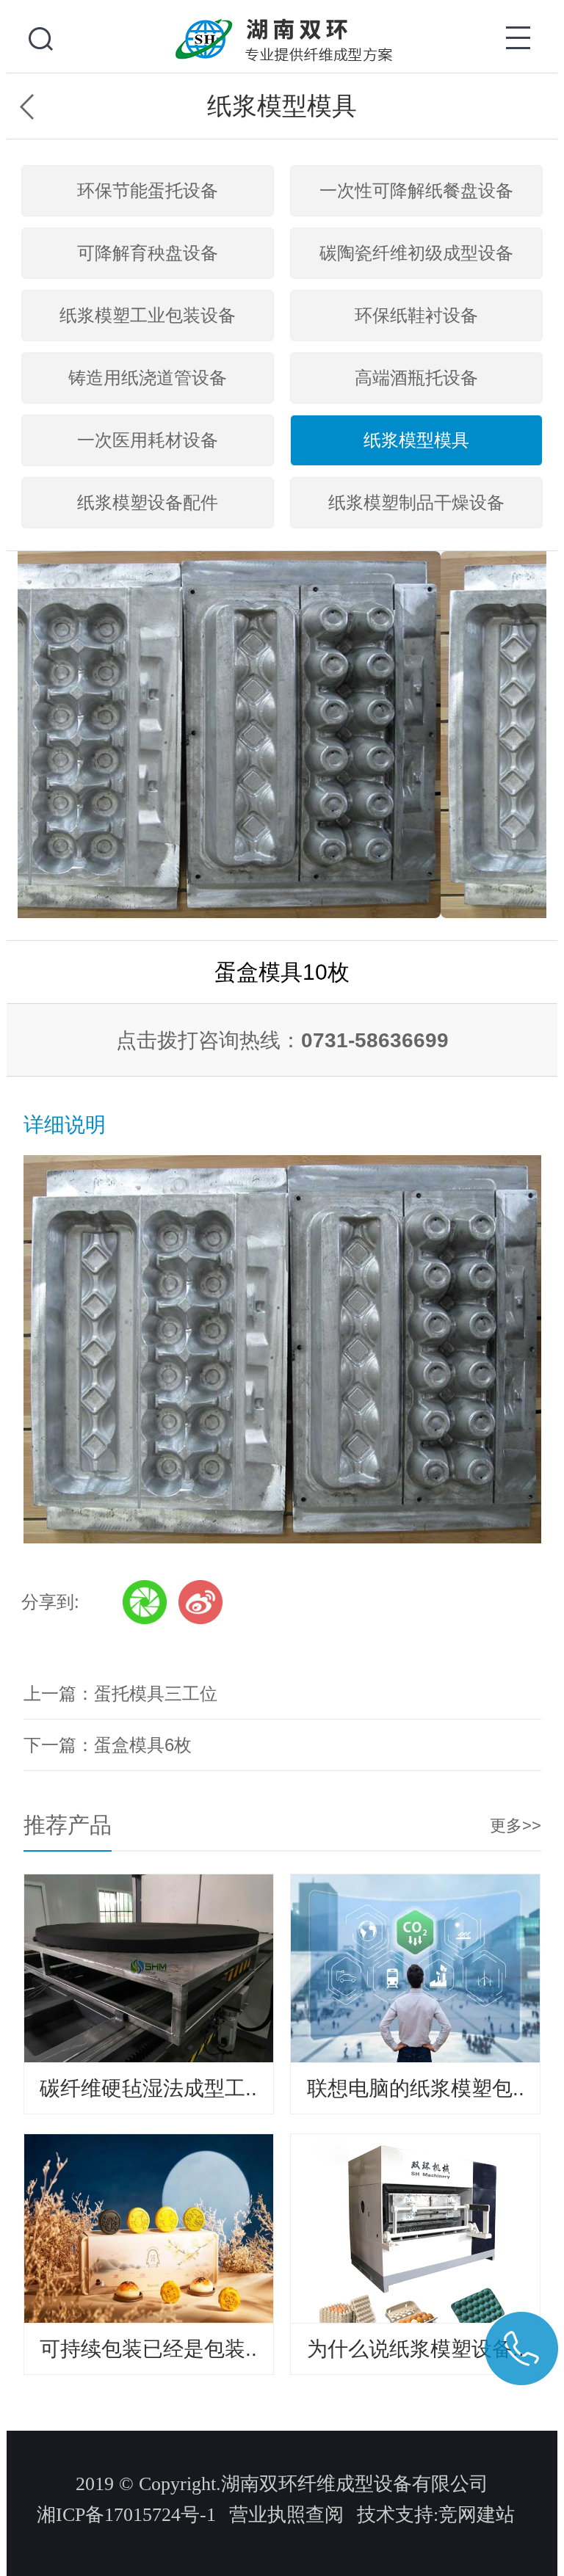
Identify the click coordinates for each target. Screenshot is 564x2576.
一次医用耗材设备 (148, 440)
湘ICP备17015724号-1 (126, 2515)
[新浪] (200, 1602)
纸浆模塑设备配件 (148, 502)
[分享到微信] (145, 1602)
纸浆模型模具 (416, 440)
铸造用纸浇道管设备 (148, 378)
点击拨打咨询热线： (282, 1040)
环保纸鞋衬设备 (416, 315)
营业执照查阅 (286, 2515)
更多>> (516, 1826)
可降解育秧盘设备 (148, 253)
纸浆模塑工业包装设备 (148, 315)
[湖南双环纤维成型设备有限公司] (282, 22)
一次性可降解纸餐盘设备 (416, 190)
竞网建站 (477, 2515)
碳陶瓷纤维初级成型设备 (416, 253)
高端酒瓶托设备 (416, 378)
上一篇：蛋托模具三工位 (120, 1693)
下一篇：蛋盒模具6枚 (108, 1745)
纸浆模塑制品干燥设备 (416, 502)
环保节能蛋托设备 (148, 190)
